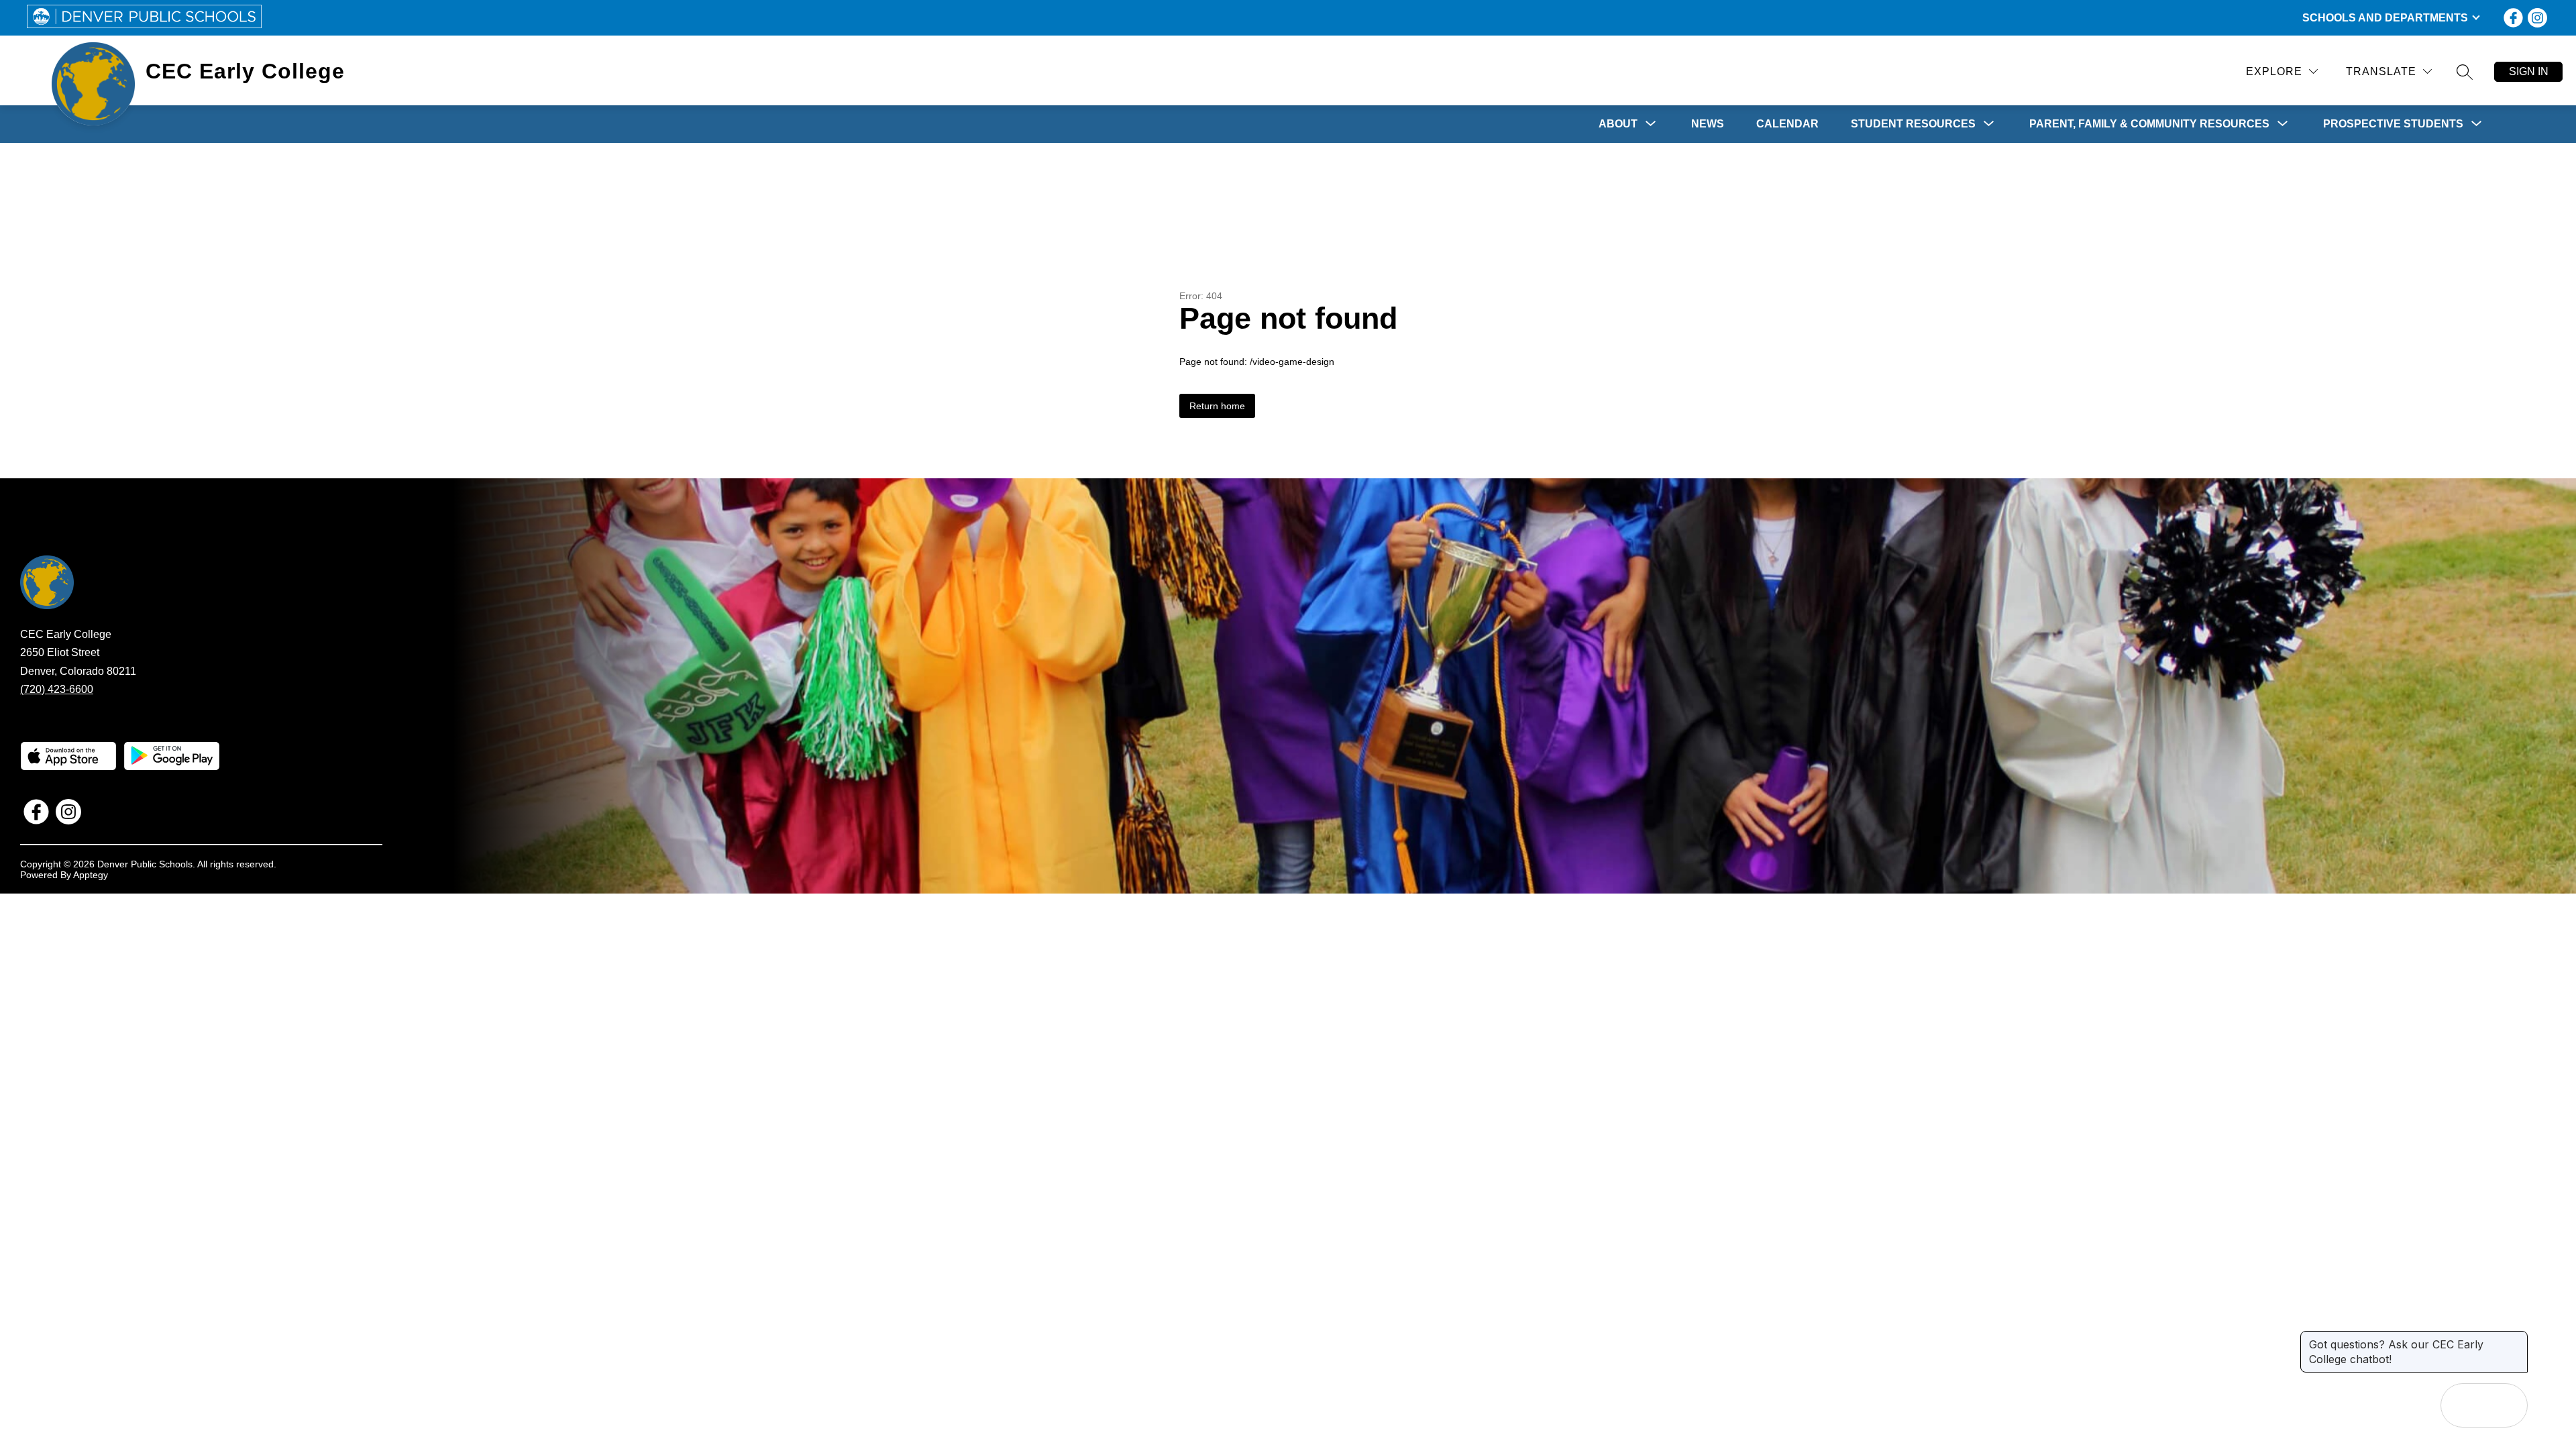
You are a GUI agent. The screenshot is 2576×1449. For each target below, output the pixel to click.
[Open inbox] (2463, 1405)
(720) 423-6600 (57, 689)
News (1708, 124)
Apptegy (91, 875)
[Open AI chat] (2506, 1405)
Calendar (1787, 124)
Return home (1217, 406)
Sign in (2529, 71)
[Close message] (2517, 1338)
